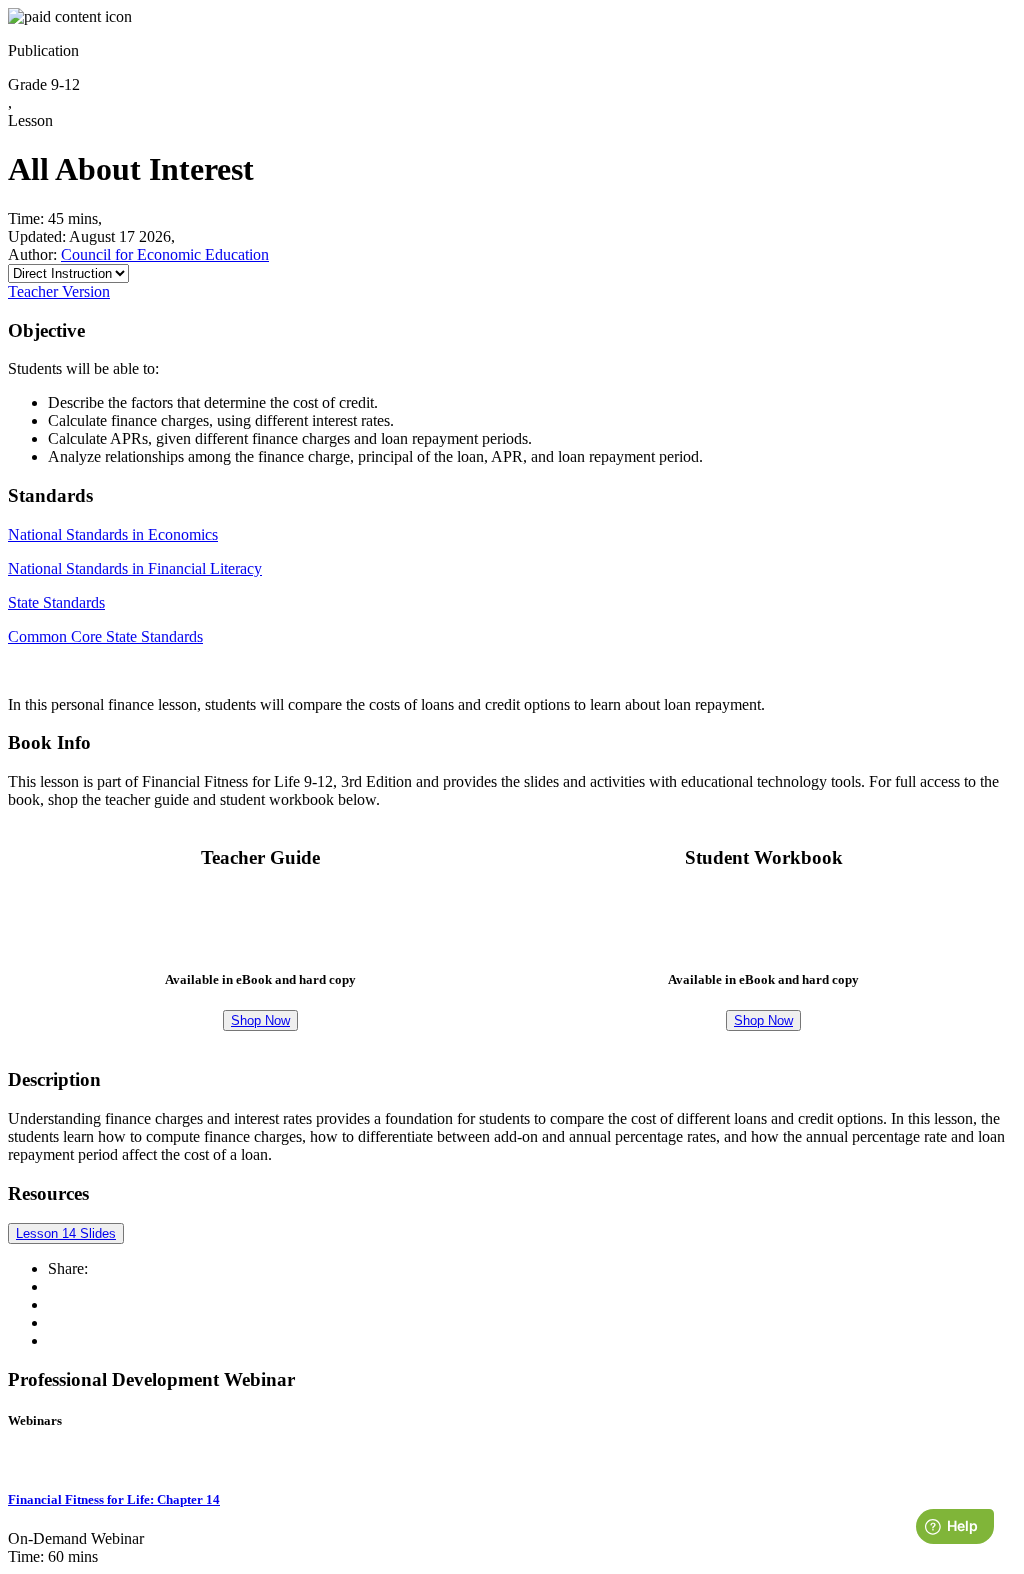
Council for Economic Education (165, 254)
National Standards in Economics (113, 534)
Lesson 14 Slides (66, 1233)
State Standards (56, 602)
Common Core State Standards (105, 636)
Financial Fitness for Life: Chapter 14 (114, 1499)
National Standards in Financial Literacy (135, 568)
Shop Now (260, 1020)
